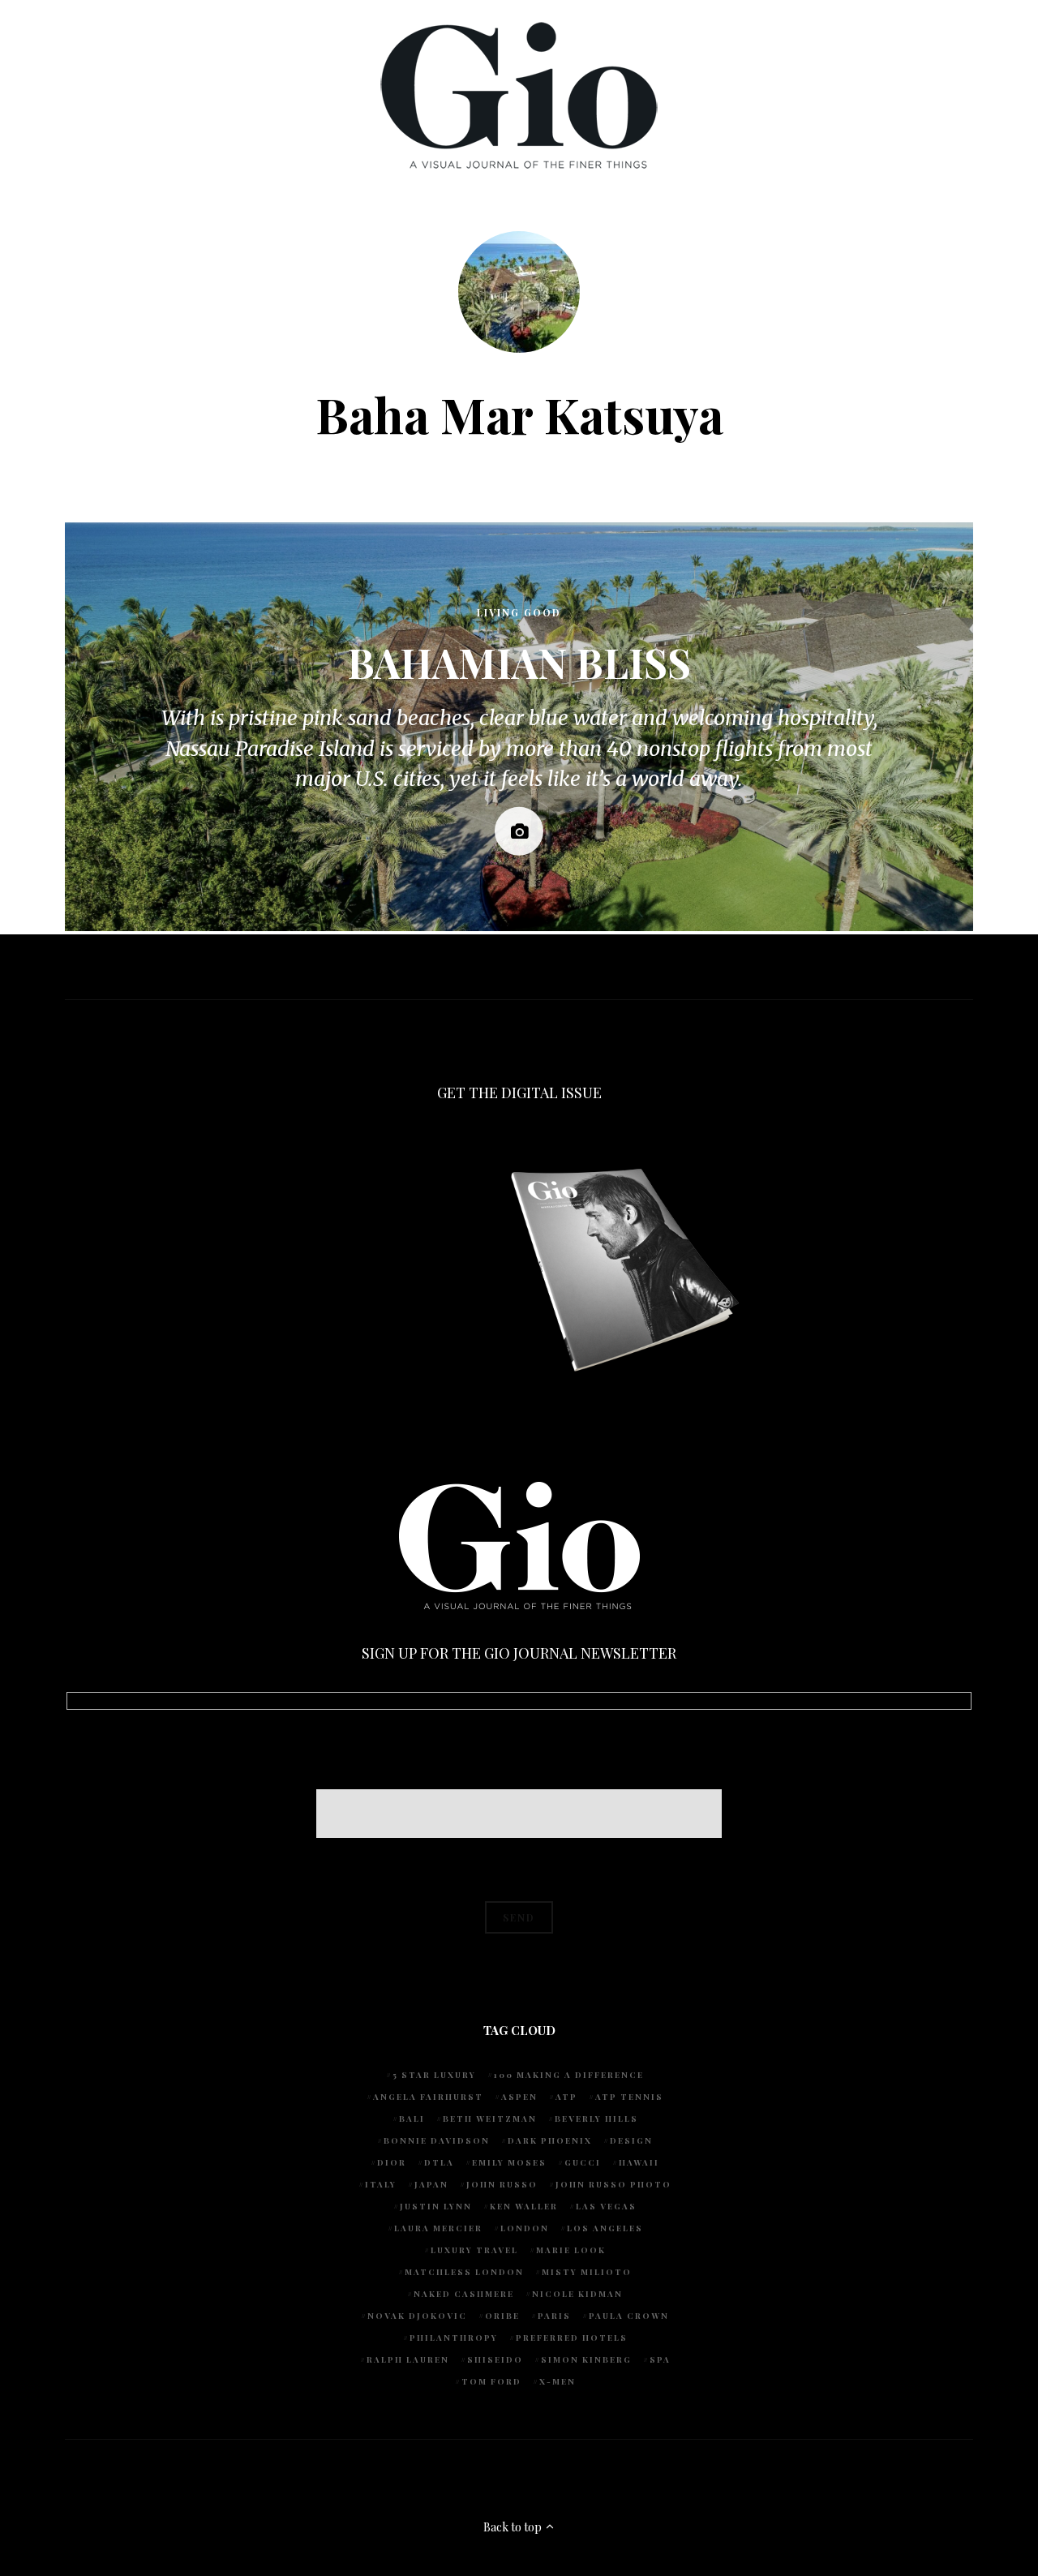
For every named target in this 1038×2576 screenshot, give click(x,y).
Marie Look (571, 2250)
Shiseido (495, 2359)
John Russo (502, 2184)
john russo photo (613, 2184)
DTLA (439, 2162)
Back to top (514, 2527)
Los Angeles (605, 2228)
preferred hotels (572, 2338)
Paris (554, 2316)
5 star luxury (434, 2075)
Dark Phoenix (550, 2140)
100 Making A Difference (569, 2075)
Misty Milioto (587, 2272)
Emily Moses (509, 2162)
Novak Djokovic (417, 2316)
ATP (566, 2097)
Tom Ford (491, 2381)
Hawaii (639, 2162)
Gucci (583, 2162)
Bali (412, 2119)
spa (660, 2359)
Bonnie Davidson (437, 2140)
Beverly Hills (596, 2119)
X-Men (558, 2381)
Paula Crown (629, 2316)
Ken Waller (524, 2206)
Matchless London (464, 2272)
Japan (431, 2184)
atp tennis (629, 2097)
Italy (381, 2184)
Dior (392, 2162)
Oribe (502, 2316)
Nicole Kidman (577, 2294)
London (525, 2228)
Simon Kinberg (586, 2359)
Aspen (519, 2097)
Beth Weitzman (490, 2119)
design (631, 2140)
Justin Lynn (436, 2206)
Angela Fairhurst (428, 2097)
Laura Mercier (438, 2228)
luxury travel (474, 2250)
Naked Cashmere (464, 2294)
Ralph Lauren (408, 2359)
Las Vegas (606, 2206)
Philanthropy (454, 2338)
